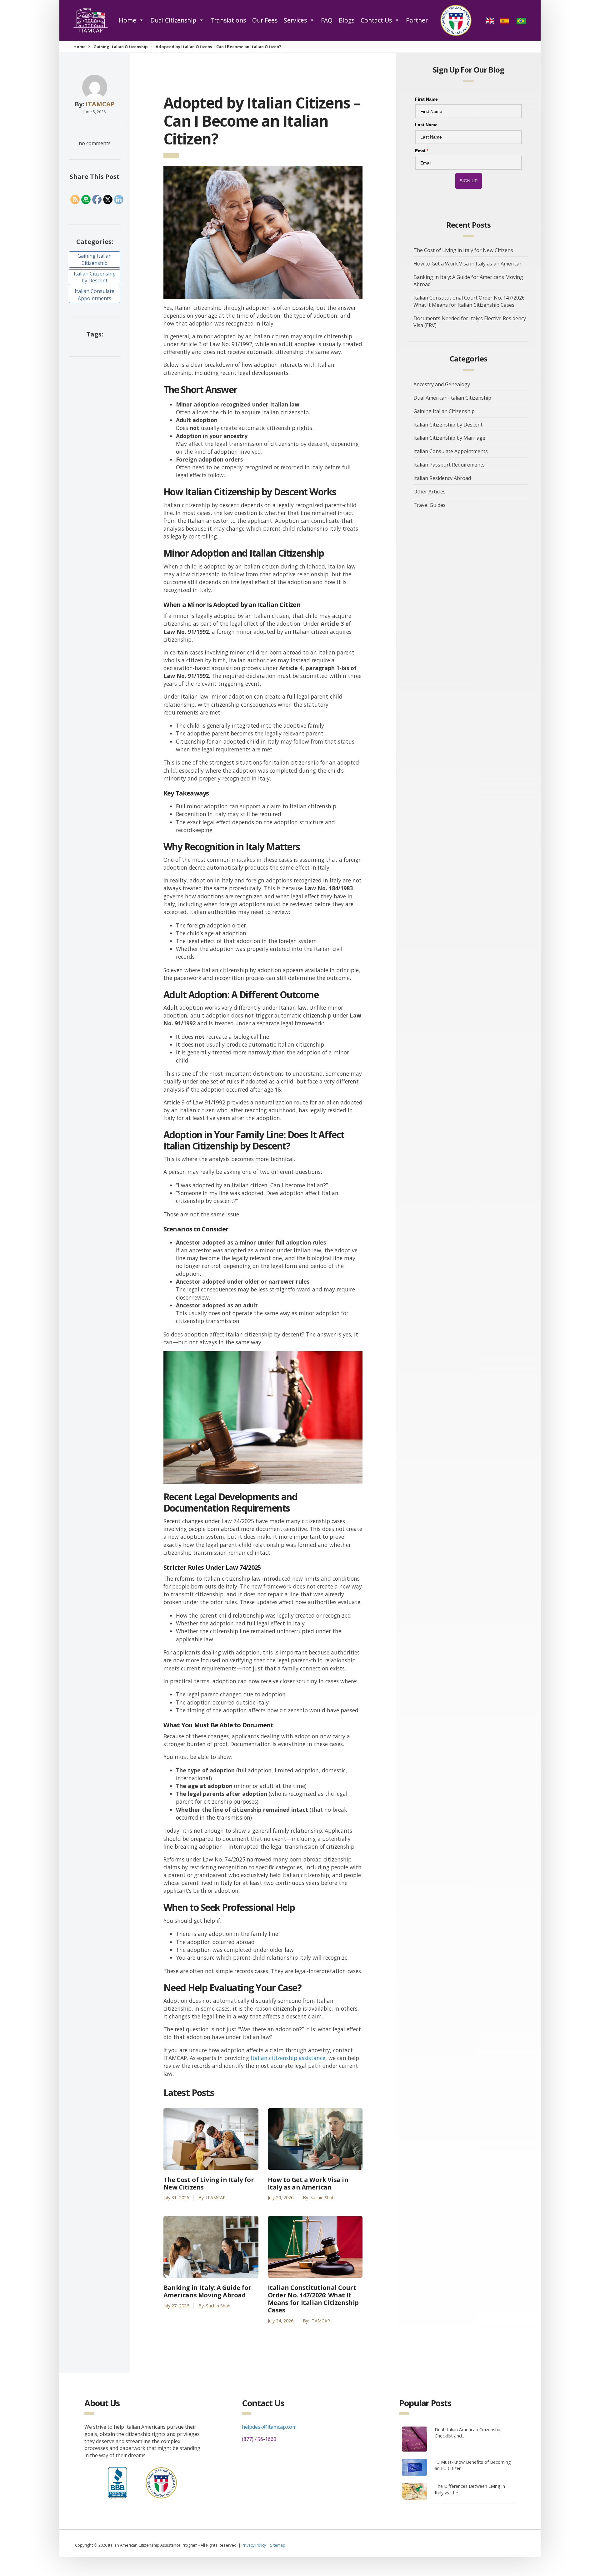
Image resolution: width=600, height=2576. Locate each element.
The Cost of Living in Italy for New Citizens (209, 2184)
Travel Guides (430, 505)
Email (422, 151)
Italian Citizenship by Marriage (449, 438)
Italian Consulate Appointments (95, 295)
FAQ (327, 20)
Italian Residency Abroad (442, 478)
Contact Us (376, 20)
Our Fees (265, 20)
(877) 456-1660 (259, 2439)
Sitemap (278, 2545)
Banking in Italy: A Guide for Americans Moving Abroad (207, 2291)
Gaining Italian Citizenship (121, 47)
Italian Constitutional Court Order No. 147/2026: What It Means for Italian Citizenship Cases (313, 2299)
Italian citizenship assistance (288, 2058)
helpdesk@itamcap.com (269, 2427)
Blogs (347, 20)
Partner (417, 20)
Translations (228, 20)
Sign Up (469, 181)
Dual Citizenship (173, 20)
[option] (505, 20)
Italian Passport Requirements (449, 465)
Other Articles (430, 492)
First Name (426, 99)
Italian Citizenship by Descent (95, 277)
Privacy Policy (254, 2545)
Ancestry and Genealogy (442, 384)
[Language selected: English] (508, 20)
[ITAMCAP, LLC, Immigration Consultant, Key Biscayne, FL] (117, 2481)
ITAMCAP (100, 104)
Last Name (426, 125)
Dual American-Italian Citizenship (452, 398)
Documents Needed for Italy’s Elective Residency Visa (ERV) (470, 322)
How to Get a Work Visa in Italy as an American (308, 2184)
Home (127, 20)
